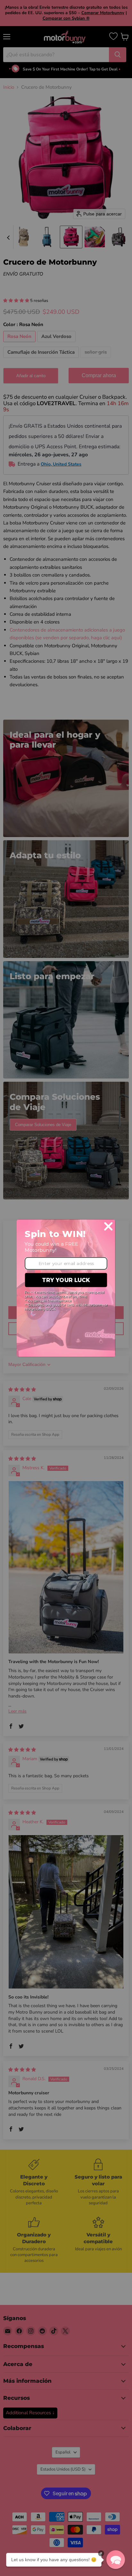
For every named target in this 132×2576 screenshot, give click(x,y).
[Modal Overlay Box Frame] (66, 1288)
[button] (116, 2560)
